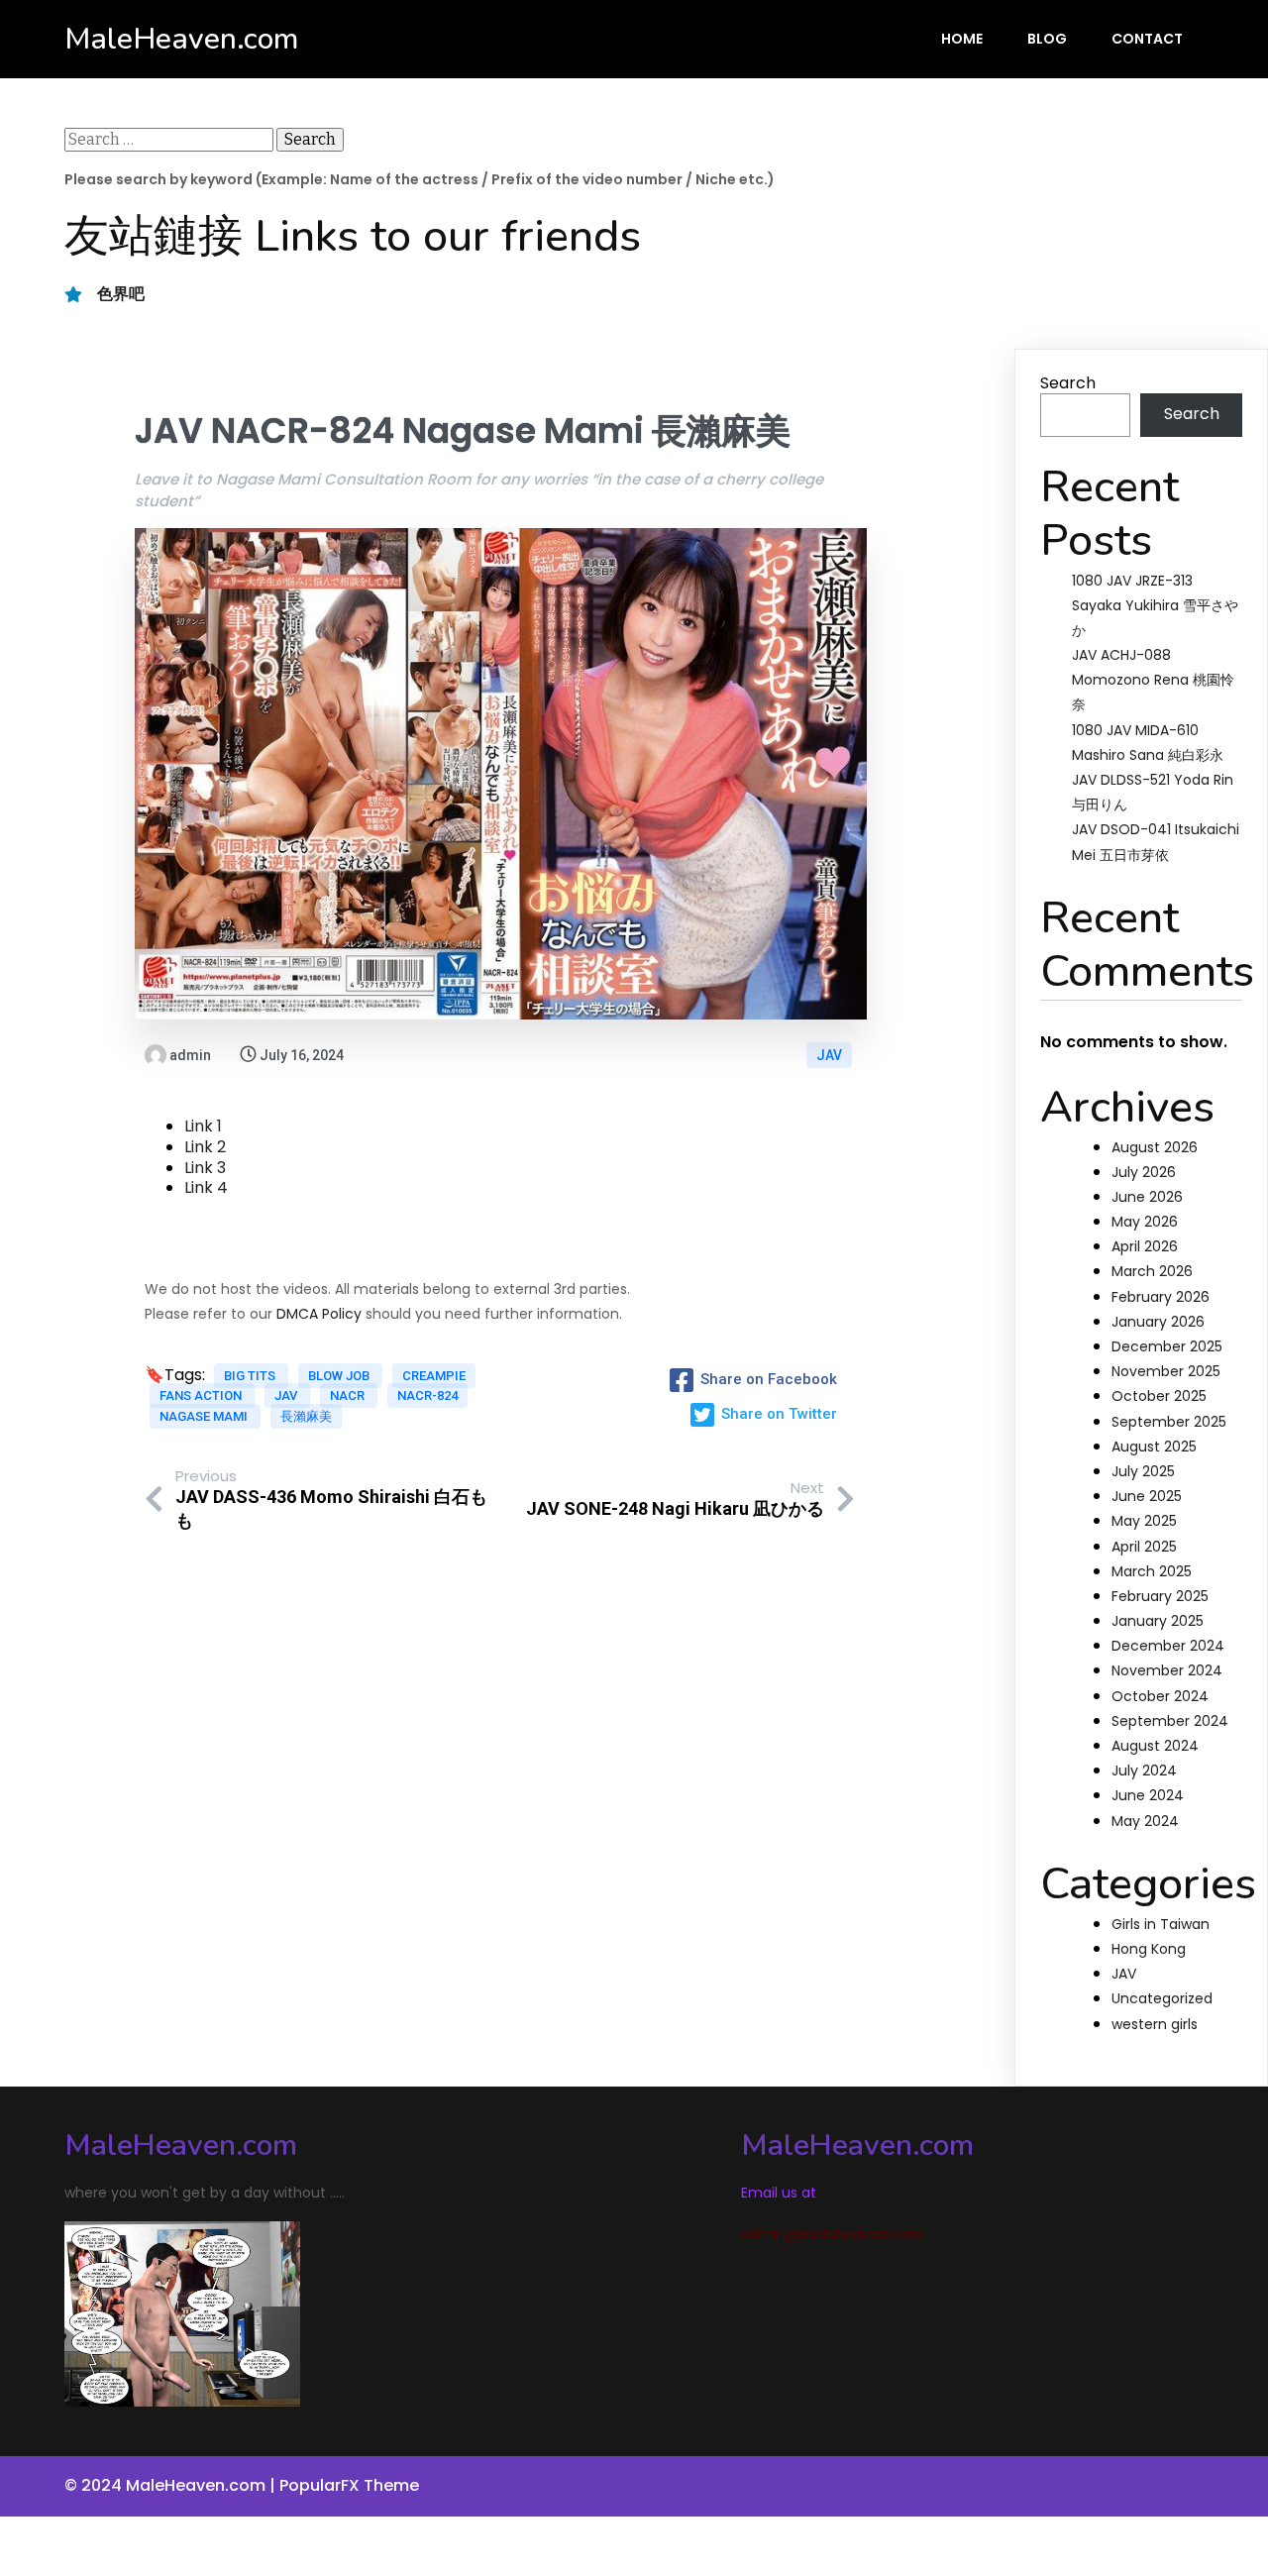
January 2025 (1158, 1621)
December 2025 (1167, 1346)
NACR (349, 1395)
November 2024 (1167, 1670)
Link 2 (205, 1147)
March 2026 (1152, 1271)
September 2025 (1169, 1422)
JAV (829, 1055)
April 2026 (1145, 1246)
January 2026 (1158, 1322)
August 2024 (1155, 1746)
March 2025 (1152, 1571)
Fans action (202, 1395)
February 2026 (1161, 1297)
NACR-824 (427, 1395)
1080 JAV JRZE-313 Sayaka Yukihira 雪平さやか (1155, 605)
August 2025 (1154, 1447)
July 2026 (1144, 1172)
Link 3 (205, 1168)
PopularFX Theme (349, 2485)
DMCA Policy (319, 1314)
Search (1068, 383)
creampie (434, 1376)
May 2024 (1145, 1821)
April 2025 (1144, 1547)
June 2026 (1147, 1197)
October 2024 (1160, 1696)
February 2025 (1160, 1596)
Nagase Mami (205, 1416)
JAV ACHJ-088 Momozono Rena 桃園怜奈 (1153, 680)
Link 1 (203, 1126)
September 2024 (1170, 1721)
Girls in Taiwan (1161, 1924)
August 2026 (1155, 1147)
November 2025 (1166, 1371)
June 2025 (1147, 1496)
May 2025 (1144, 1521)
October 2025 (1159, 1396)
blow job (340, 1376)
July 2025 (1143, 1471)
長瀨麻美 (306, 1416)
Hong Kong (1149, 1949)
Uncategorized (1162, 1998)
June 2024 (1148, 1795)
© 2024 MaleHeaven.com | (172, 2485)
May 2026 (1145, 1222)
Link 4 (206, 1187)
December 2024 (1168, 1646)
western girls (1155, 2024)
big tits (251, 1376)
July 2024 (1144, 1771)
